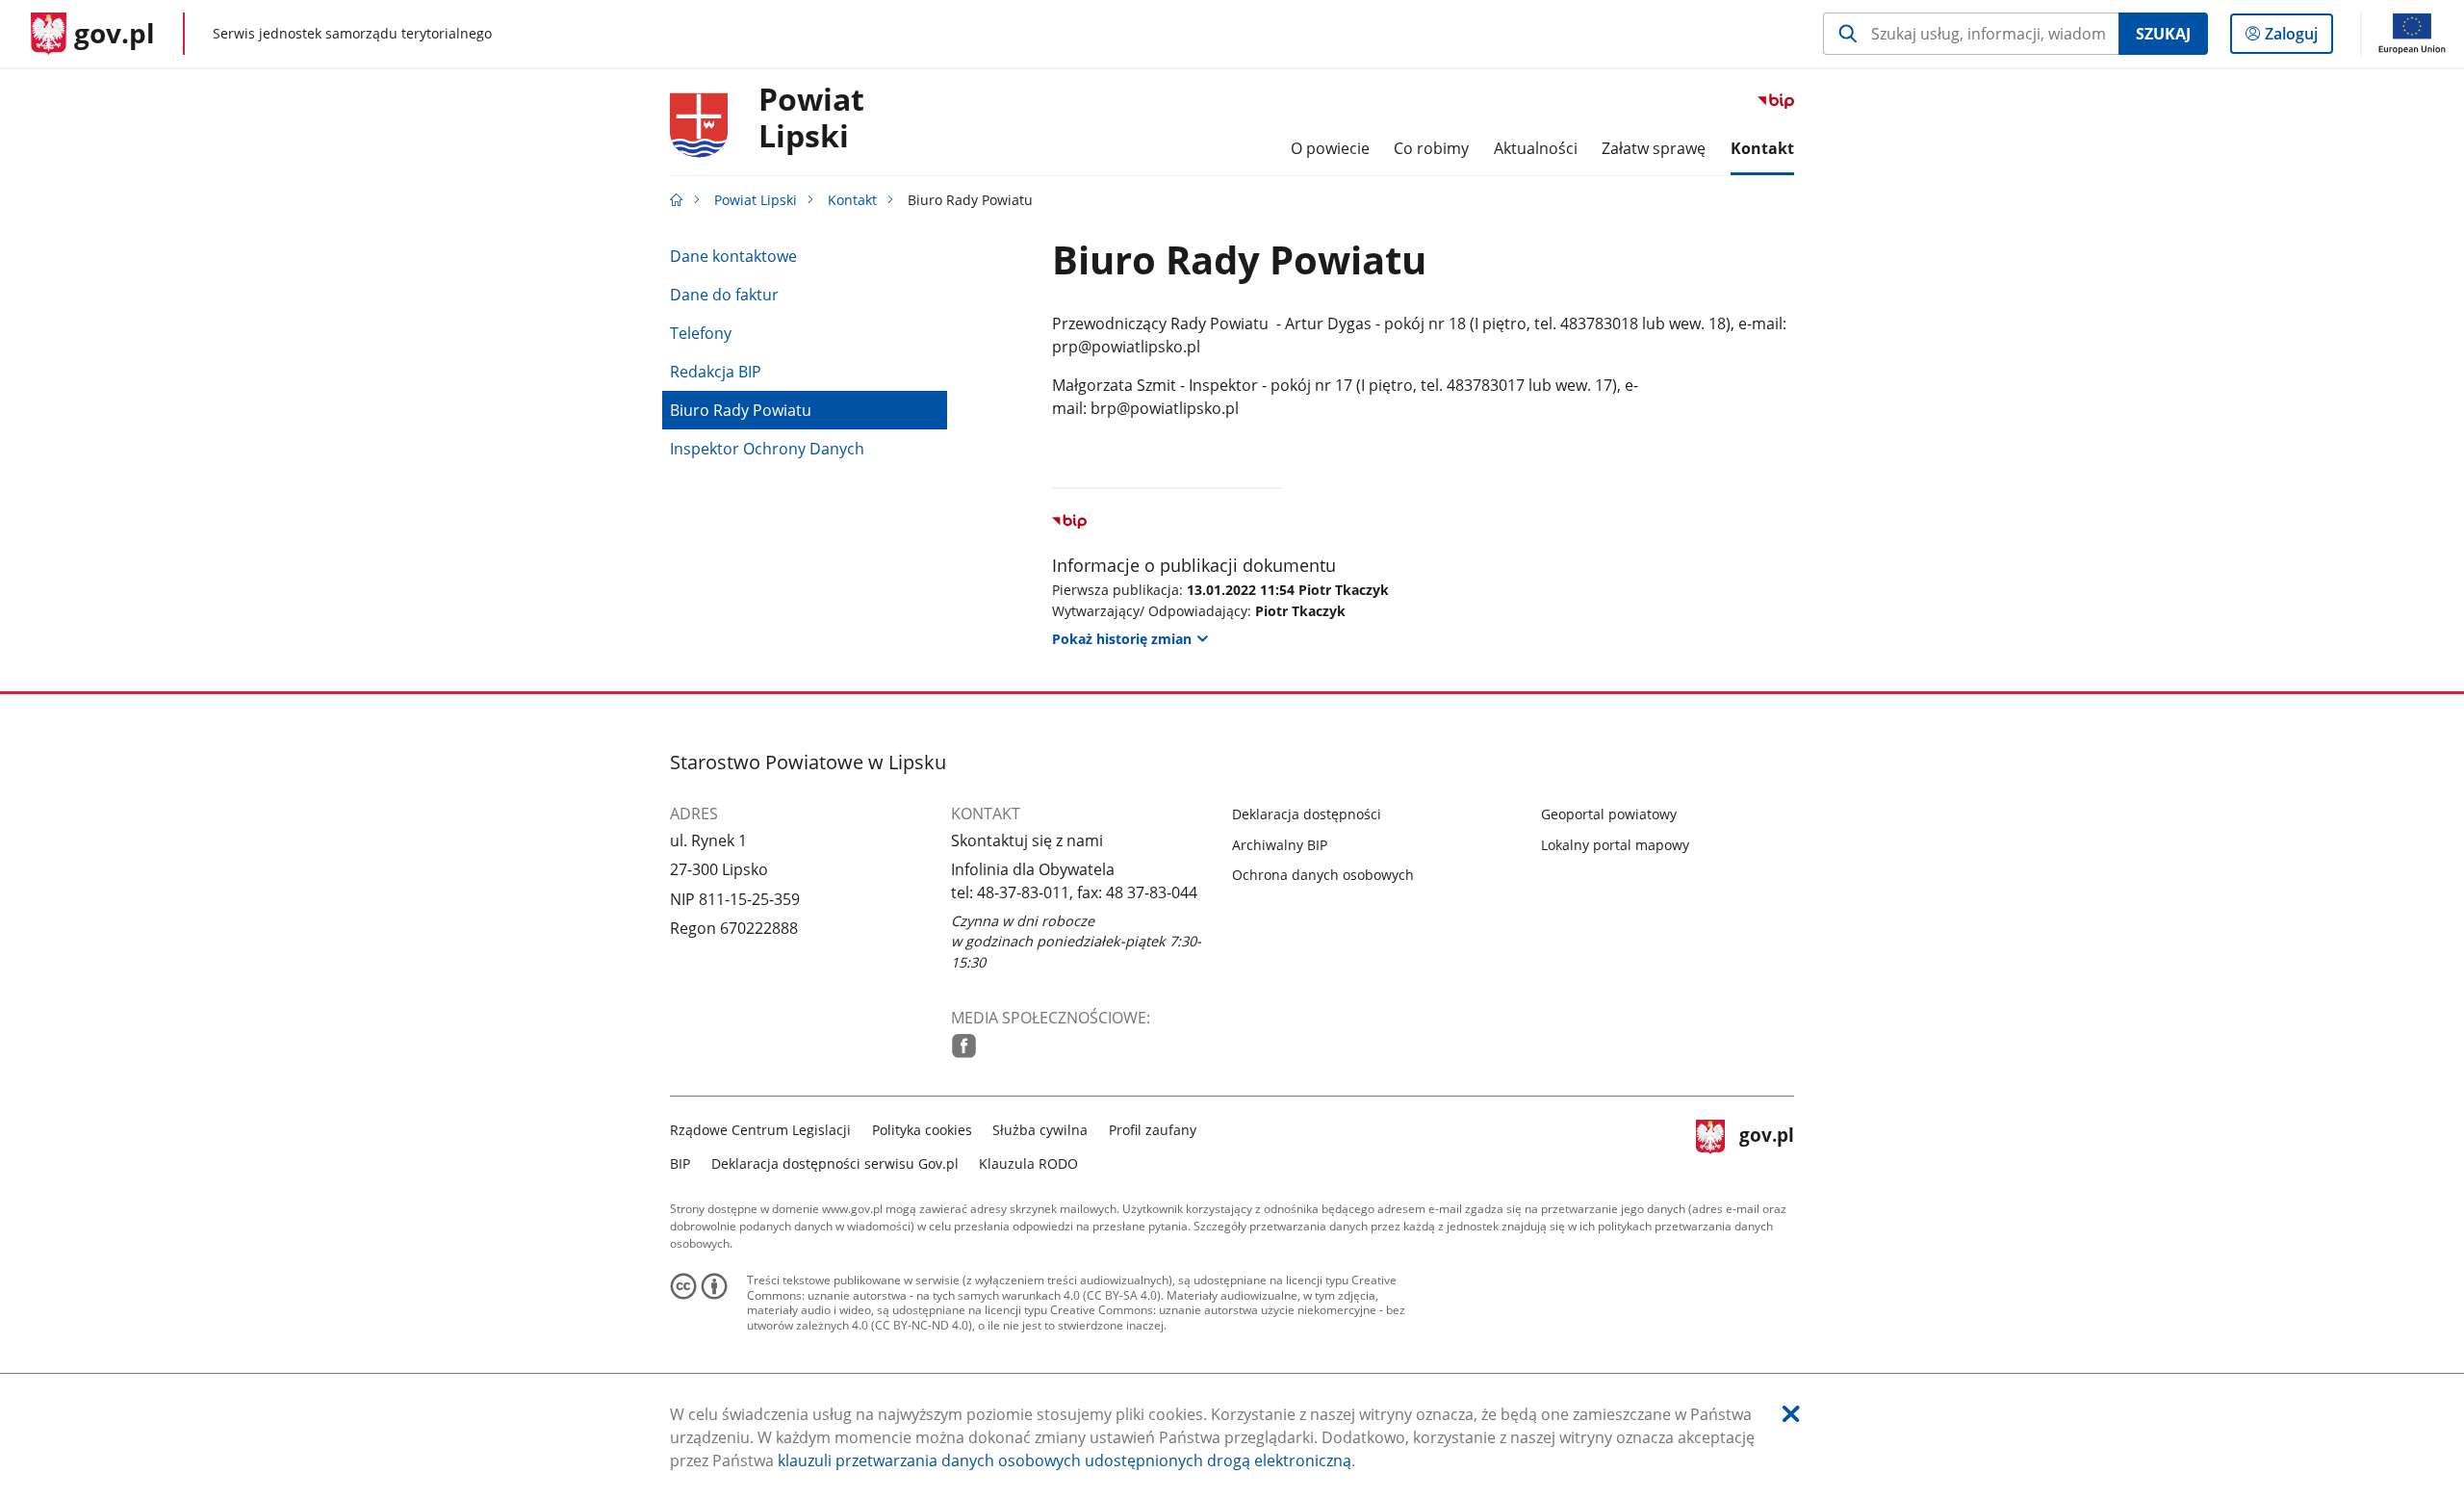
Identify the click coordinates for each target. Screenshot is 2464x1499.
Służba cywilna (1040, 1130)
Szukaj (2163, 34)
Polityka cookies (922, 1130)
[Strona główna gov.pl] (677, 200)
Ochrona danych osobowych (1323, 875)
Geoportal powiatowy (1609, 814)
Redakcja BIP (716, 372)
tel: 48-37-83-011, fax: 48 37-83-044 (1074, 892)
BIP (680, 1163)
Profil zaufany (1153, 1130)
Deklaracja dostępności (1307, 814)
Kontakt (852, 200)
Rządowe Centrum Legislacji (760, 1130)
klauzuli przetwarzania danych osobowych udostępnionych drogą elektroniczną (1065, 1460)
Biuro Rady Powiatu (741, 410)
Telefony (701, 333)
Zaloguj (2298, 38)
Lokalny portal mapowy (1615, 845)
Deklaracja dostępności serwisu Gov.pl (835, 1163)
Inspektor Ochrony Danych (767, 449)
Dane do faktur (724, 295)
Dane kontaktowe (733, 256)
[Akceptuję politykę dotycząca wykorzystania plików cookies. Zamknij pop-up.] (1791, 1414)
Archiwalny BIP (1280, 845)
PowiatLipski (811, 118)
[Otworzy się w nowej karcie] (964, 1046)
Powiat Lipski (756, 200)
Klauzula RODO (1028, 1163)
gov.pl (1766, 1144)
